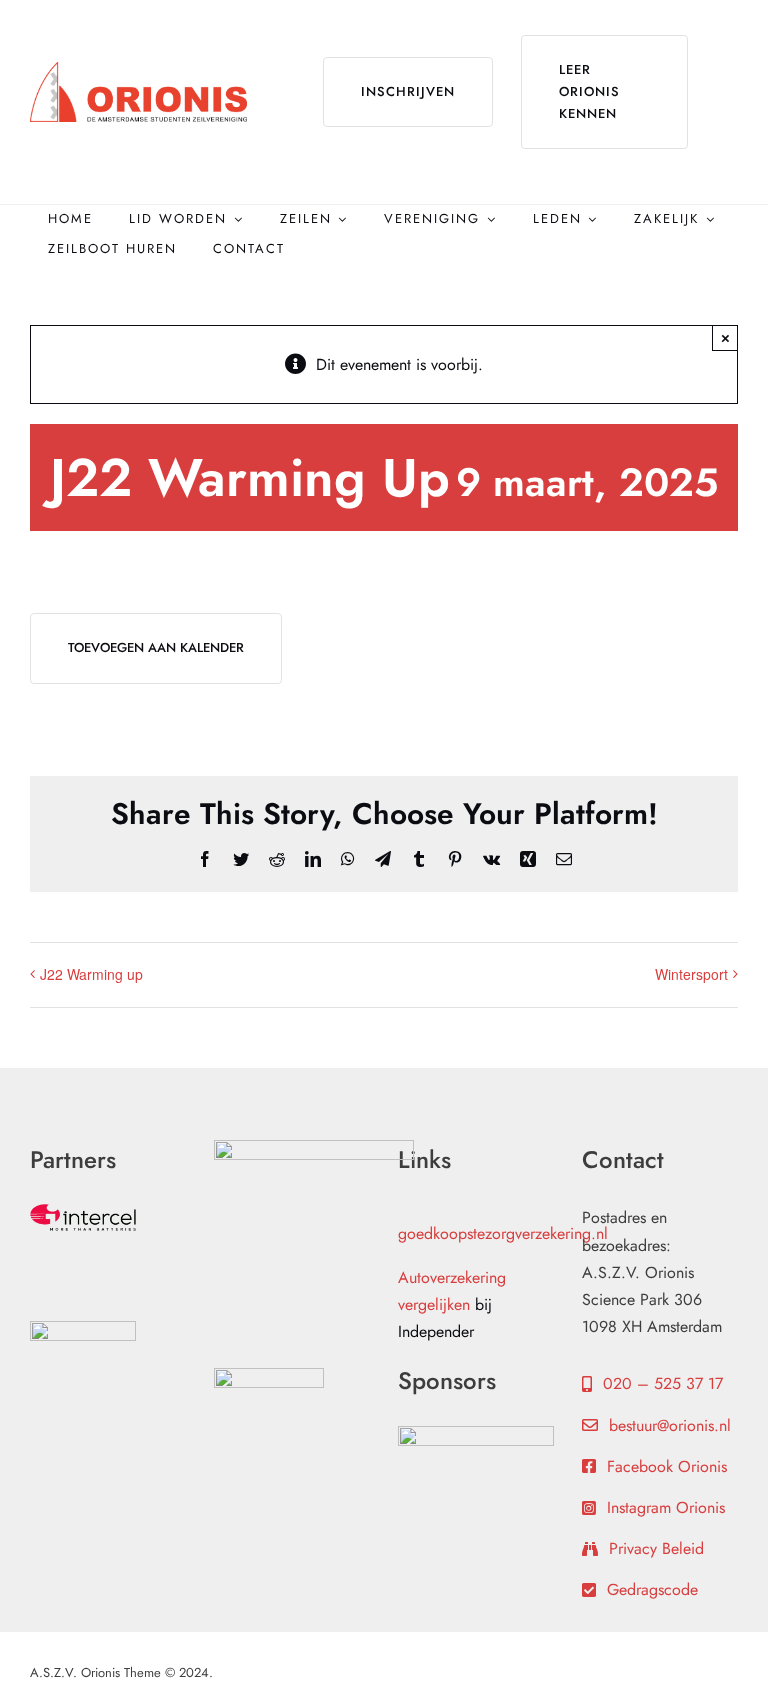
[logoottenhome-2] (314, 1147)
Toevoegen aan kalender (156, 647)
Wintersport (691, 974)
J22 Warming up (91, 974)
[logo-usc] (269, 1375)
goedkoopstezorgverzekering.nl (503, 1233)
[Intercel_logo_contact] (83, 1211)
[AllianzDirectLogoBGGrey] (83, 1328)
